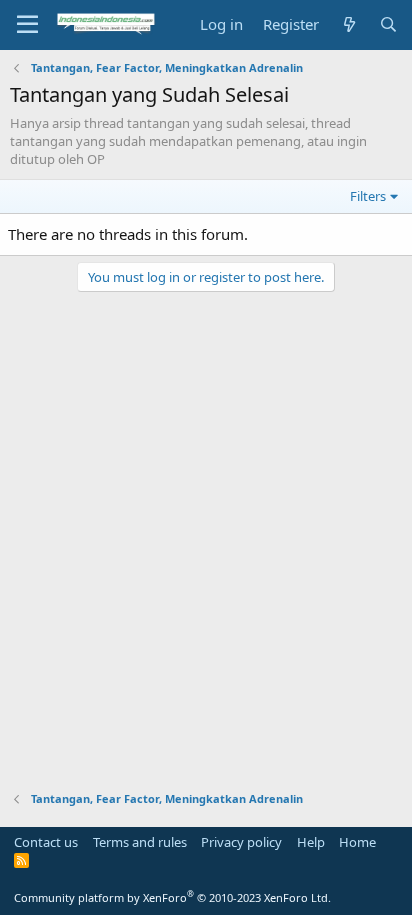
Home (357, 842)
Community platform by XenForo (172, 897)
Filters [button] (368, 196)
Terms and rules (140, 842)
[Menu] (27, 25)
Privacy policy (241, 842)
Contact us (46, 842)
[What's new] (348, 24)
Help (311, 842)
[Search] (388, 24)
